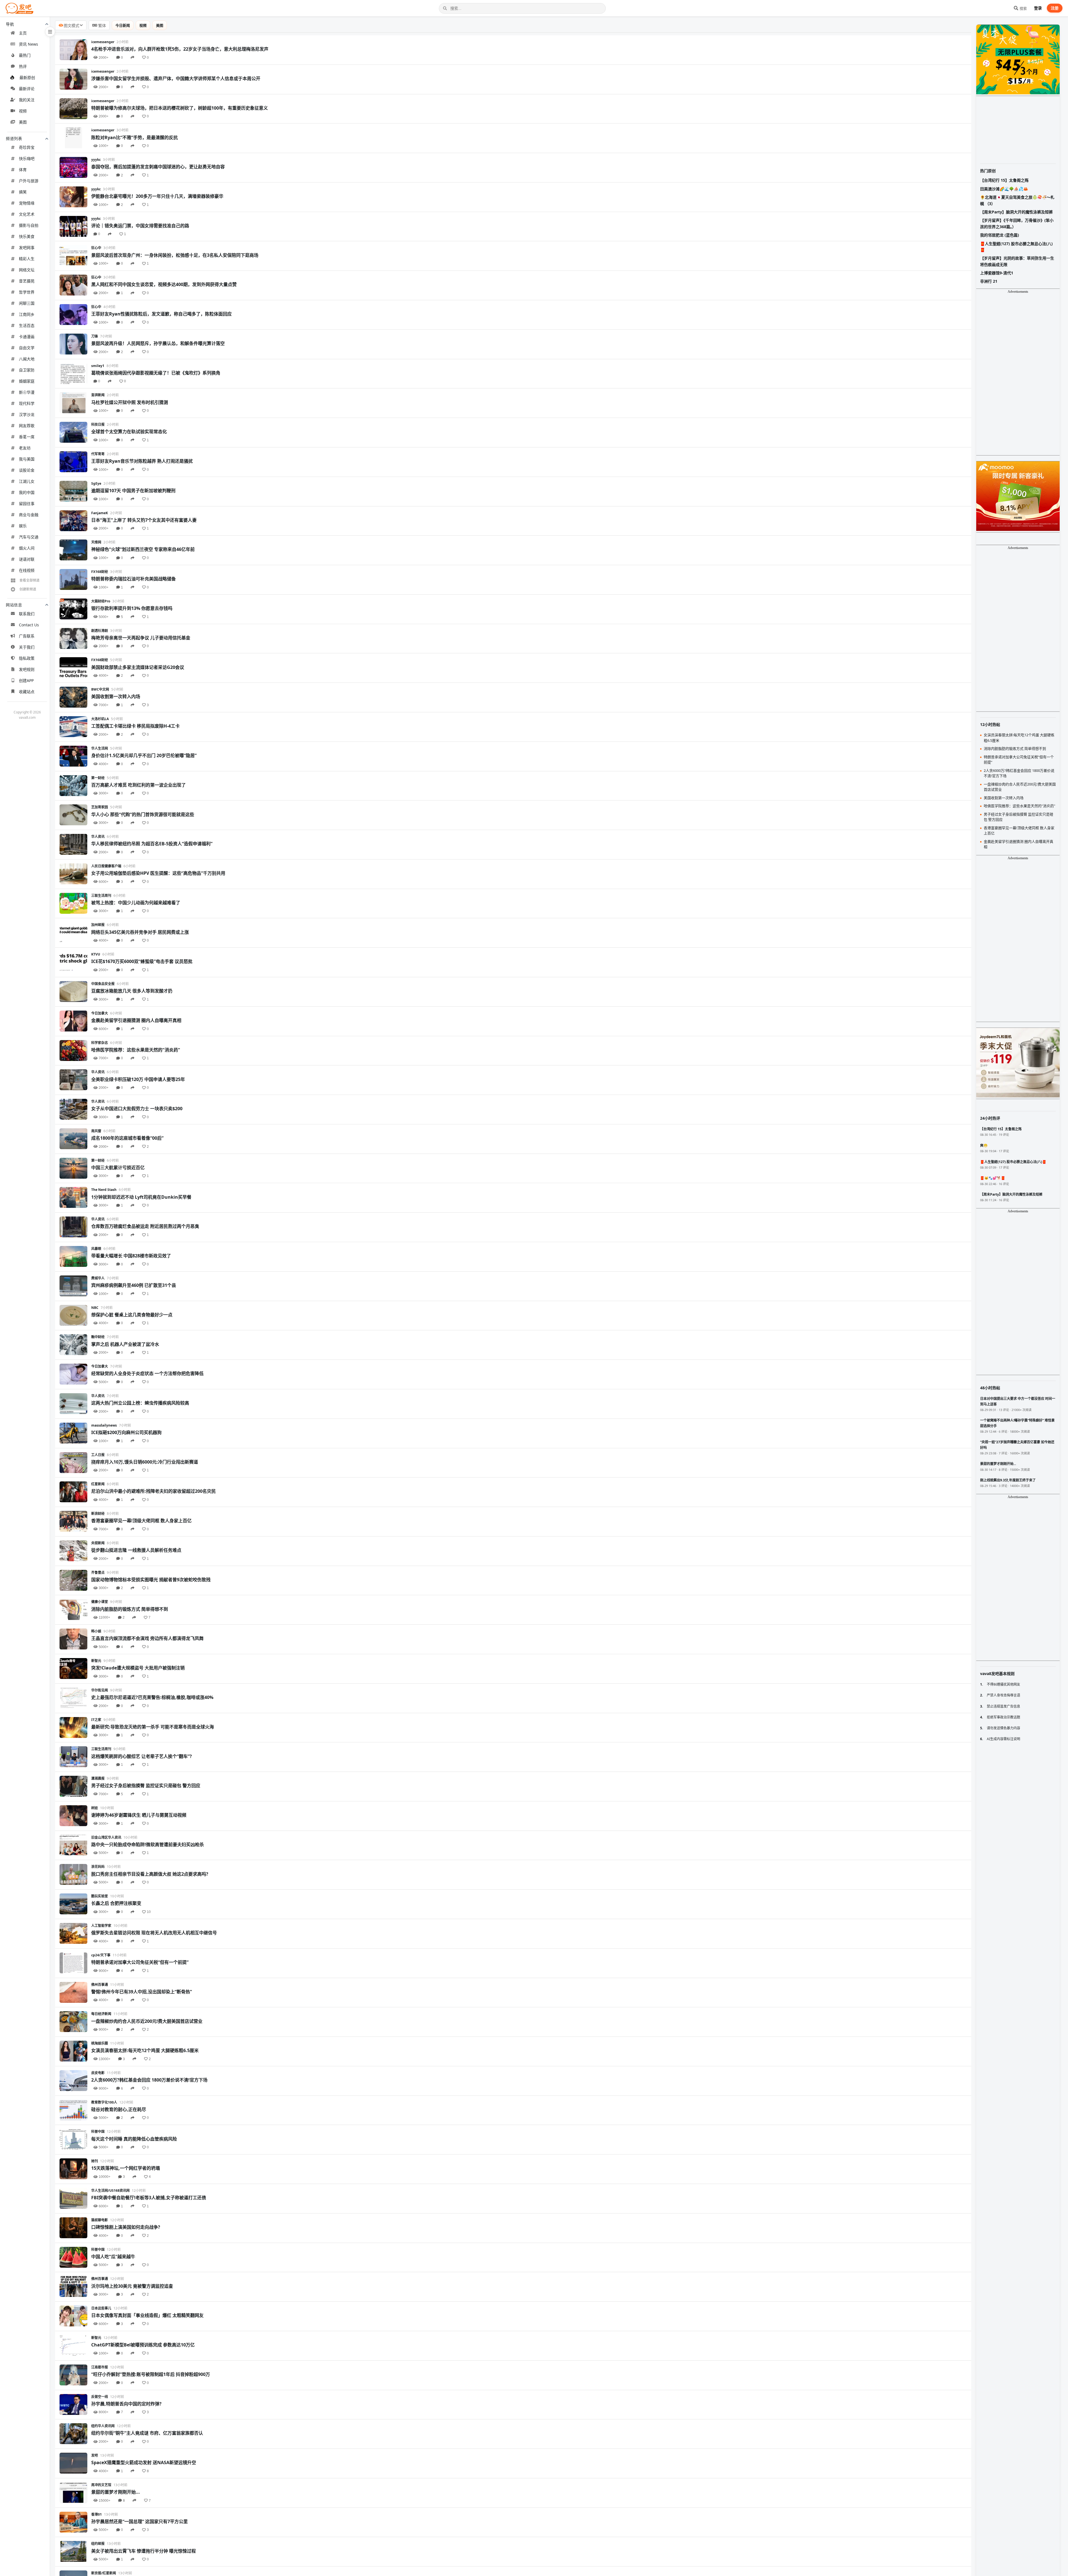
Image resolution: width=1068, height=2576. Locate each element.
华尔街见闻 (100, 1690)
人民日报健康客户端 (106, 866)
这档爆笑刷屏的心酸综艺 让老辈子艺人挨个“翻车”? (142, 1756)
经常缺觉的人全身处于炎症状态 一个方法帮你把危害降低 (147, 1373)
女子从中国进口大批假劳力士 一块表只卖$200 (137, 1109)
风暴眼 (96, 1249)
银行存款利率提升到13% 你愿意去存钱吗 (132, 608)
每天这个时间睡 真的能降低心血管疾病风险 (134, 2139)
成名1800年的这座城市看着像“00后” (127, 1138)
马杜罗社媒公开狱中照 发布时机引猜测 (130, 402)
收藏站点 (27, 692)
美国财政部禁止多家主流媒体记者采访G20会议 (138, 667)
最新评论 (27, 89)
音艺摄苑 (27, 281)
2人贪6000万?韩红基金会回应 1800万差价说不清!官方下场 (149, 2080)
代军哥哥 (98, 454)
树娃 (95, 1808)
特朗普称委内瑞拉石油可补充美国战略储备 (133, 579)
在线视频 (27, 570)
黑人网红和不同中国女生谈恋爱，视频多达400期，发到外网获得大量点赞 (164, 284)
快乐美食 (27, 236)
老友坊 (25, 448)
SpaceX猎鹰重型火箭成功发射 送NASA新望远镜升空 (144, 2462)
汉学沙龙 (27, 414)
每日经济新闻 (101, 2014)
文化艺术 (27, 214)
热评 (23, 66)
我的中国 (27, 492)
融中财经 (98, 1337)
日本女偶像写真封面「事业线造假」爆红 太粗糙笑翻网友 (147, 2315)
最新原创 (27, 77)
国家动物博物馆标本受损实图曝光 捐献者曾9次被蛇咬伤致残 (151, 1580)
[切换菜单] (50, 32)
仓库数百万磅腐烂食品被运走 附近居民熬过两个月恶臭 (145, 1226)
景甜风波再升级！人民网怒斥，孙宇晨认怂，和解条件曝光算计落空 (158, 343)
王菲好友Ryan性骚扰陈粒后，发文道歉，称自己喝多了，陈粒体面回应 (161, 314)
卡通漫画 (27, 337)
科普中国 (98, 2132)
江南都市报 (100, 2367)
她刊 (95, 2161)
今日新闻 (123, 25)
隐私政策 (27, 658)
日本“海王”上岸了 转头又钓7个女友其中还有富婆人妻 (144, 520)
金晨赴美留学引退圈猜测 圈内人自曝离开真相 (136, 1020)
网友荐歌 (27, 426)
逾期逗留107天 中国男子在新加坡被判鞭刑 (133, 491)
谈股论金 (27, 470)
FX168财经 (100, 572)
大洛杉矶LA (100, 719)
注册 (1055, 8)
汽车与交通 (29, 537)
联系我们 (27, 614)
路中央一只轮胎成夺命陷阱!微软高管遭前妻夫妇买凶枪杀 (148, 1844)
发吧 (95, 2455)
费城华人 (98, 1278)
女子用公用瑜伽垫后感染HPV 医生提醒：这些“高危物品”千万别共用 (158, 873)
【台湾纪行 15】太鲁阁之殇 (1004, 180)
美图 (23, 122)
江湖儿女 (27, 481)
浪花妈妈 (98, 1867)
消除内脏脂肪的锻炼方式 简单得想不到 (130, 1609)
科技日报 (98, 424)
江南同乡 (27, 314)
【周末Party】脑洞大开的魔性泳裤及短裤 (1016, 212)
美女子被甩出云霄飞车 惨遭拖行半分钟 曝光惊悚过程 (144, 2551)
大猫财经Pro (101, 601)
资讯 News (29, 44)
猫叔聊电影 (100, 2220)
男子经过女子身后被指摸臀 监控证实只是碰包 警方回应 (146, 1786)
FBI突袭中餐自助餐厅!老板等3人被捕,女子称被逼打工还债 (149, 2198)
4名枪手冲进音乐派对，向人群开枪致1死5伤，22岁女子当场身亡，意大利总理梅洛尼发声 (180, 49)
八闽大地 (27, 359)
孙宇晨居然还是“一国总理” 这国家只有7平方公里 (139, 2521)
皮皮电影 (98, 2073)
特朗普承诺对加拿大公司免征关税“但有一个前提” (140, 1962)
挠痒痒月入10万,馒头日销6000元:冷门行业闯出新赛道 (145, 1462)
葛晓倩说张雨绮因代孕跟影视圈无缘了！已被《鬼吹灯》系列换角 (156, 373)
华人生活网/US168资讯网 (110, 2190)
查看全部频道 (29, 580)
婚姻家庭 (27, 381)
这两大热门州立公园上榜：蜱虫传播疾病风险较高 (140, 1403)
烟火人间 (27, 548)
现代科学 (27, 403)
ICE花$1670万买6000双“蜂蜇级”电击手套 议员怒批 (142, 961)
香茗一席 (27, 437)
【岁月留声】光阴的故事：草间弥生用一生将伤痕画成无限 (1017, 261)
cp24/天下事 (101, 1955)
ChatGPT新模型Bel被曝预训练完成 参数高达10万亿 (143, 2345)
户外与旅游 (29, 181)
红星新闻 (98, 1484)
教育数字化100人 (104, 2102)
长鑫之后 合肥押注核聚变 (116, 1903)
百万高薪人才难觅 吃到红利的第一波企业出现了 (139, 785)
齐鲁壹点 (98, 1573)
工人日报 (98, 1455)
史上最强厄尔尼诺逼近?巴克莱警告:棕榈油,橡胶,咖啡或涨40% (152, 1697)
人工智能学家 (101, 1926)
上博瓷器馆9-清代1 (997, 273)
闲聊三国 (27, 303)
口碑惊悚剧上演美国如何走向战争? (126, 2227)
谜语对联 (27, 559)
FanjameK (100, 513)
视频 (23, 111)
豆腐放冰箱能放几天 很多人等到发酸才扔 (132, 991)
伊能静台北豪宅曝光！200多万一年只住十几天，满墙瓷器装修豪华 (157, 196)
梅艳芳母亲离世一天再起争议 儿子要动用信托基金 (141, 638)
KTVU (96, 954)
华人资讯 (98, 837)
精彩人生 (27, 259)
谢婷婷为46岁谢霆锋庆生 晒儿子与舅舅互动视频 (139, 1815)
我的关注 (27, 100)
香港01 (97, 2514)
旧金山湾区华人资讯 (106, 1837)
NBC (95, 1308)
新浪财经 (98, 1514)
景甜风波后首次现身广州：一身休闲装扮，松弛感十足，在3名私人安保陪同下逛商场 (175, 255)
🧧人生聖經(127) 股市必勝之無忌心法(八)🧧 (1016, 247)
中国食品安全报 (103, 984)
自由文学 (27, 348)
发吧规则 (27, 669)
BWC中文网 (100, 689)
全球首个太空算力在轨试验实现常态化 (129, 432)
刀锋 (95, 336)
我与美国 (27, 459)
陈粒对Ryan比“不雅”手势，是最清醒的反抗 (134, 137)
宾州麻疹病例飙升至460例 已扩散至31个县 (134, 1285)
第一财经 (98, 778)
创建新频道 (28, 589)
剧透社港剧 (100, 631)
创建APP (26, 680)
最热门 (25, 55)
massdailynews (104, 1425)
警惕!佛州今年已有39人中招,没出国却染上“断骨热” (142, 1992)
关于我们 (27, 647)
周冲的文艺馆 (101, 2485)
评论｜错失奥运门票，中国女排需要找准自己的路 (140, 226)
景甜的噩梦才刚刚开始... (116, 2492)
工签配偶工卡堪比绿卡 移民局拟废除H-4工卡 (135, 726)
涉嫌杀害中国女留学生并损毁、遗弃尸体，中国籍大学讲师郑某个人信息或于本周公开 (176, 78)
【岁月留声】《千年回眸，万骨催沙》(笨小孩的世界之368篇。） (1017, 223)
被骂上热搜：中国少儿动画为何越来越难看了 (136, 903)
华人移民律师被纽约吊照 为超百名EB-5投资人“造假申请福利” (152, 844)
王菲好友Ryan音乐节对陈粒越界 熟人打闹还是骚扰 (142, 461)
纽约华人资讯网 (103, 2426)
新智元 (96, 1661)
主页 (23, 33)
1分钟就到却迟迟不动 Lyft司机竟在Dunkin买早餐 (141, 1197)
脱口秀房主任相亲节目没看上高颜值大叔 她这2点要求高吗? (150, 1874)
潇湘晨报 (98, 1778)
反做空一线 (100, 2397)
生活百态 (27, 325)
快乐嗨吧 (27, 158)
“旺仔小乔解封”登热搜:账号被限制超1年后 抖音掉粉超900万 (151, 2374)
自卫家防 (27, 370)
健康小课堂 (100, 1602)
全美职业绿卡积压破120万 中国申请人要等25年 (138, 1079)
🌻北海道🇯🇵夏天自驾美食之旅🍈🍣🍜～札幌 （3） (1017, 200)
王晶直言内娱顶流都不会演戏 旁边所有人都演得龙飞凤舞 (147, 1638)
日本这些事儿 (101, 2308)
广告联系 (27, 636)
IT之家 (96, 1720)
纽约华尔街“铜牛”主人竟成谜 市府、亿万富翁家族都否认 (147, 2433)
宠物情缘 (27, 203)
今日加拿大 (100, 1013)
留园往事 (27, 503)
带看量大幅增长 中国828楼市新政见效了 (131, 1256)
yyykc (96, 160)
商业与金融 (29, 515)
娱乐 (23, 526)
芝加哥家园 (100, 807)
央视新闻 (98, 1543)
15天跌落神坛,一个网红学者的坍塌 (126, 2168)
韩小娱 (96, 1631)
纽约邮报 (98, 2544)
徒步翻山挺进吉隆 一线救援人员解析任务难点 (136, 1550)
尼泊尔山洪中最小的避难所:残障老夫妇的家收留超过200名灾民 (154, 1491)
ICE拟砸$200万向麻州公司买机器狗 (126, 1432)
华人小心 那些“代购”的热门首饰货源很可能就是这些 (143, 814)
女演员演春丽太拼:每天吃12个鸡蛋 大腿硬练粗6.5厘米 (145, 2050)
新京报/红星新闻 (104, 2573)
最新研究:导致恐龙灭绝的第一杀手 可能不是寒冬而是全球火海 (153, 1727)
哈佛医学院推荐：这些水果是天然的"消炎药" (136, 1050)
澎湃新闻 (98, 395)
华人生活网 (100, 748)
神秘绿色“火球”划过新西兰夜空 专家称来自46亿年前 (143, 549)
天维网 (96, 542)
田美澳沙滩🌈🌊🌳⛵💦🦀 (1004, 189)
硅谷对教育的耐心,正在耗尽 (119, 2109)
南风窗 (96, 1131)
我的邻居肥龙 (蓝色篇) (1000, 235)
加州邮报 (98, 925)
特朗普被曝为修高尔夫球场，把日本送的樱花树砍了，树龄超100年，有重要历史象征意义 (180, 108)
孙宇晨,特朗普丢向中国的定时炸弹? (126, 2404)
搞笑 (23, 192)
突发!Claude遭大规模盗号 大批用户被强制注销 (138, 1668)
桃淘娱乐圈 (100, 2043)
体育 (23, 170)
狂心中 (96, 248)
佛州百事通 (100, 1985)
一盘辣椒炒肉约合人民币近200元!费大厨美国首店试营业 (147, 2021)
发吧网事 (27, 247)
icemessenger (103, 42)
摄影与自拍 (29, 225)
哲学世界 (27, 292)
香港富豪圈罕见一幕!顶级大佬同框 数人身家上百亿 (141, 1521)
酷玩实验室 (100, 1896)
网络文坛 (27, 270)
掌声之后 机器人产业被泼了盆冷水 (125, 1344)
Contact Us (29, 625)
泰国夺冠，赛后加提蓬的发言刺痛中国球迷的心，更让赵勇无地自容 (158, 167)
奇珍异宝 (27, 147)
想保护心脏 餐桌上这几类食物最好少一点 (132, 1315)
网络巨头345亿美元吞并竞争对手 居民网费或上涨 (140, 932)
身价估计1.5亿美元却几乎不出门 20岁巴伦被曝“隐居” (144, 755)
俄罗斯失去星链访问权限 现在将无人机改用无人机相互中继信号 (154, 1933)
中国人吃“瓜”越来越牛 (113, 2257)
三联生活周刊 (101, 896)
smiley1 (98, 366)
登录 (1038, 8)
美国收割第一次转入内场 (116, 696)
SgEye (96, 483)
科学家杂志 (100, 1043)
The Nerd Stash (104, 1190)
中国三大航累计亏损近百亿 (118, 1168)
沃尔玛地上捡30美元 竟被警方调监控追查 (132, 2286)
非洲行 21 (989, 281)
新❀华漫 (27, 392)
